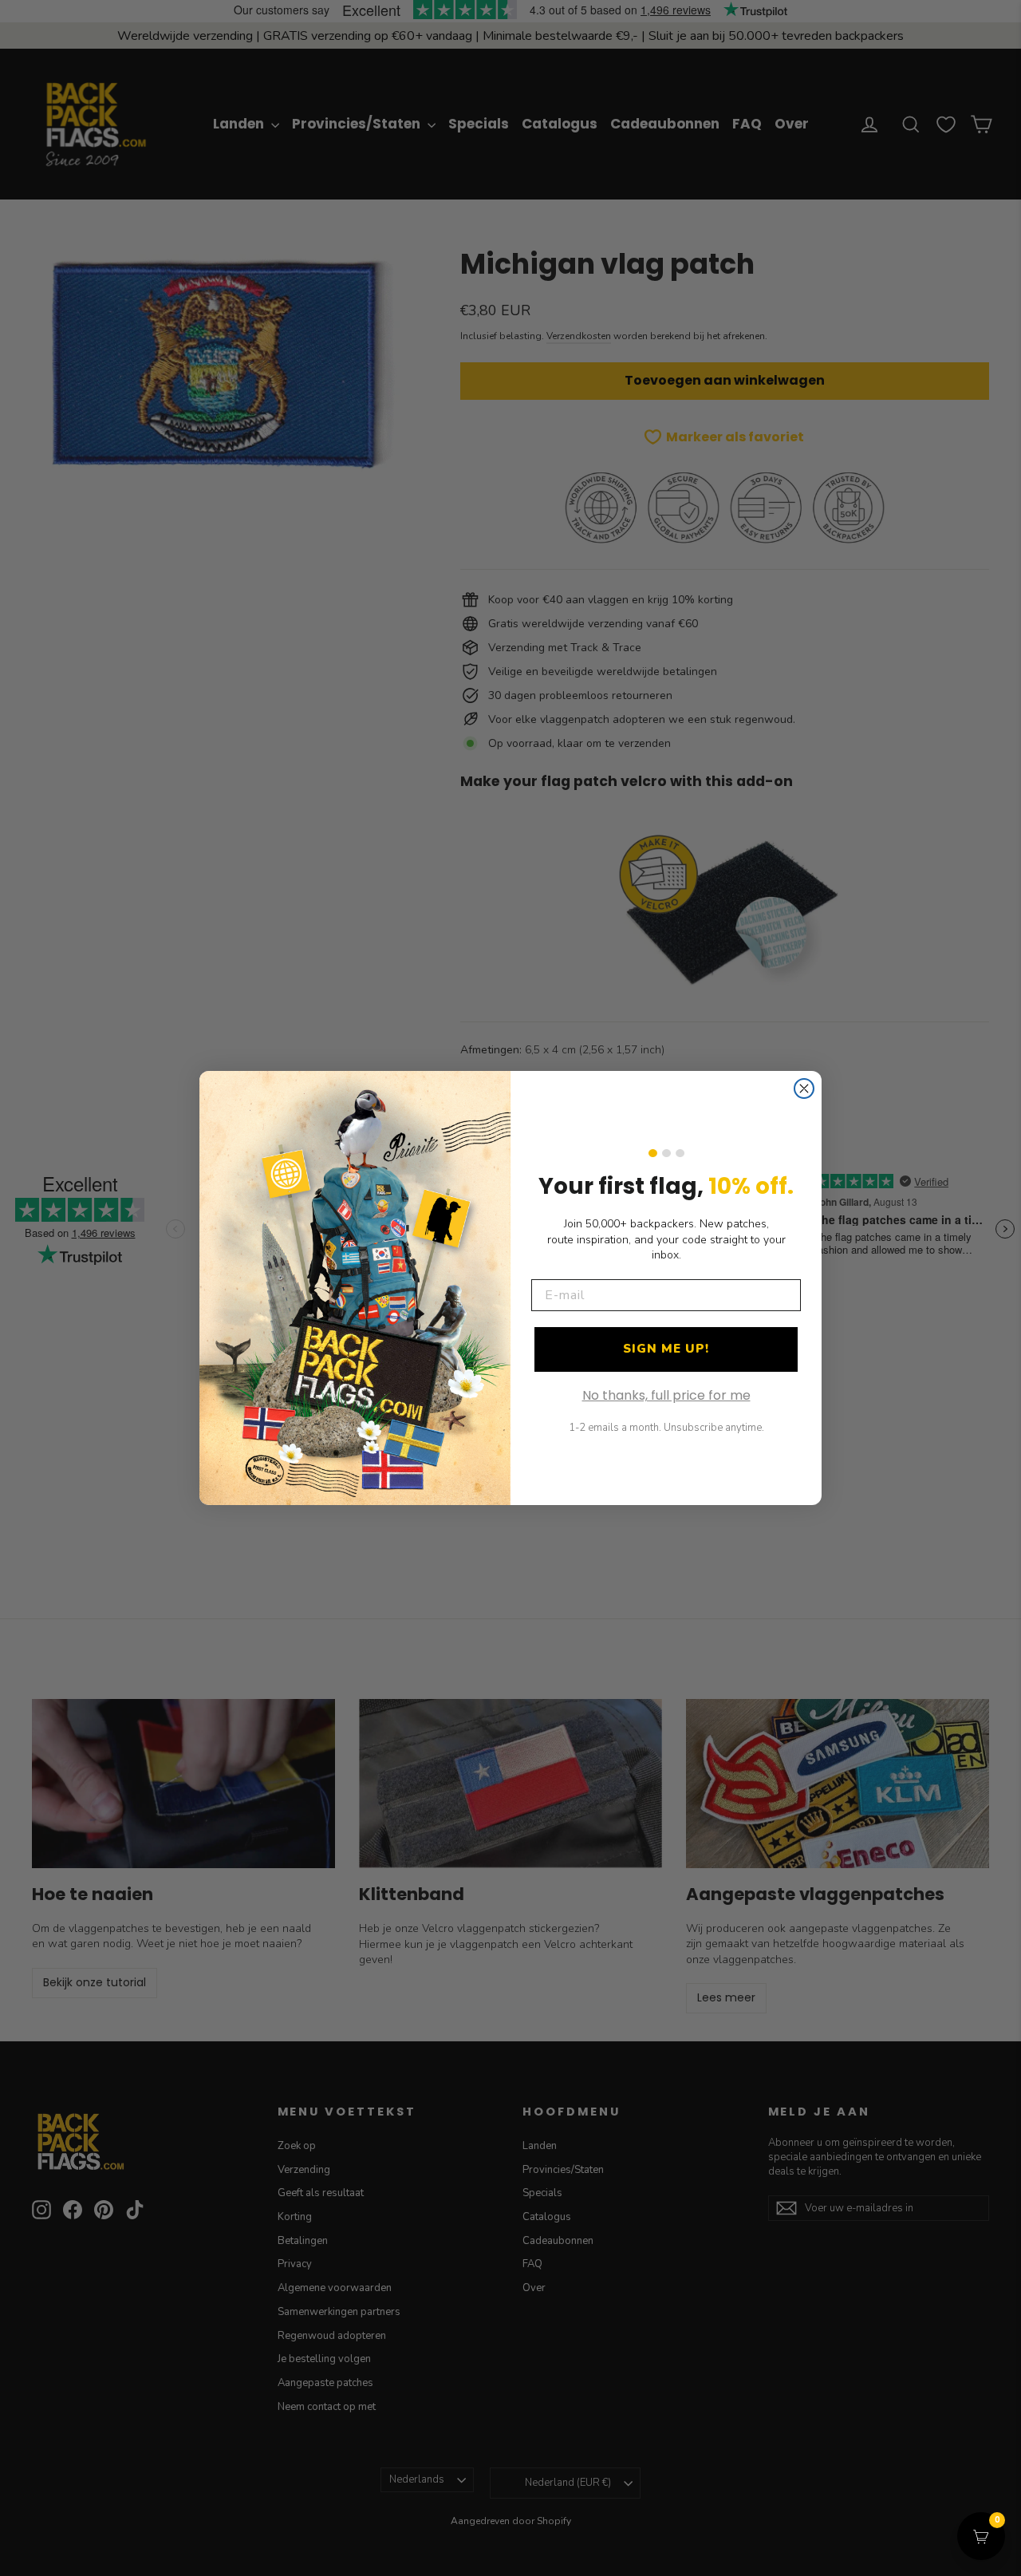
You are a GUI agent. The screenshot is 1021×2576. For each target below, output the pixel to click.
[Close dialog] (804, 1088)
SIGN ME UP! (666, 1349)
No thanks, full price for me (666, 1395)
